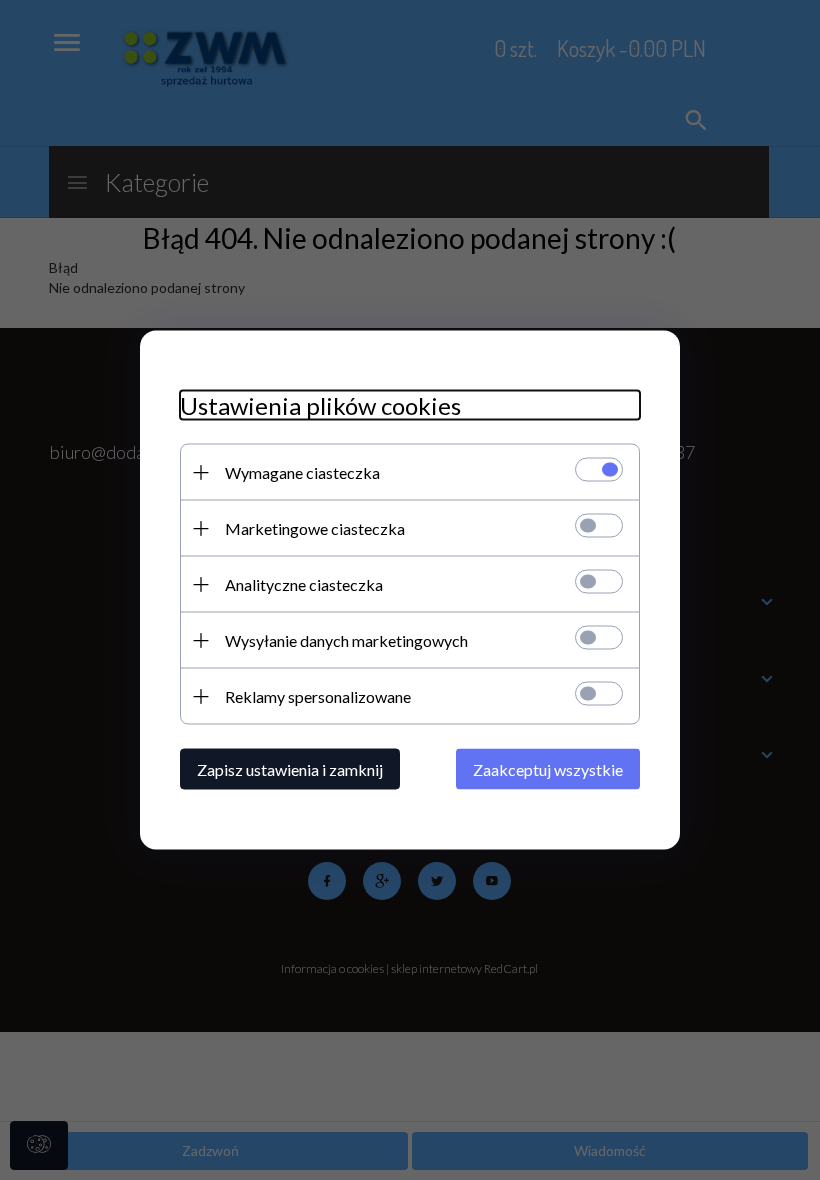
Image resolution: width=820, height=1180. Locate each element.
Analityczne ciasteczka (304, 584)
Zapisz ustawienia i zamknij (290, 769)
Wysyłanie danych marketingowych (346, 640)
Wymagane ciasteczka (302, 472)
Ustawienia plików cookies (320, 405)
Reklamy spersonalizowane (318, 696)
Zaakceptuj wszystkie (548, 769)
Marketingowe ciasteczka (315, 528)
